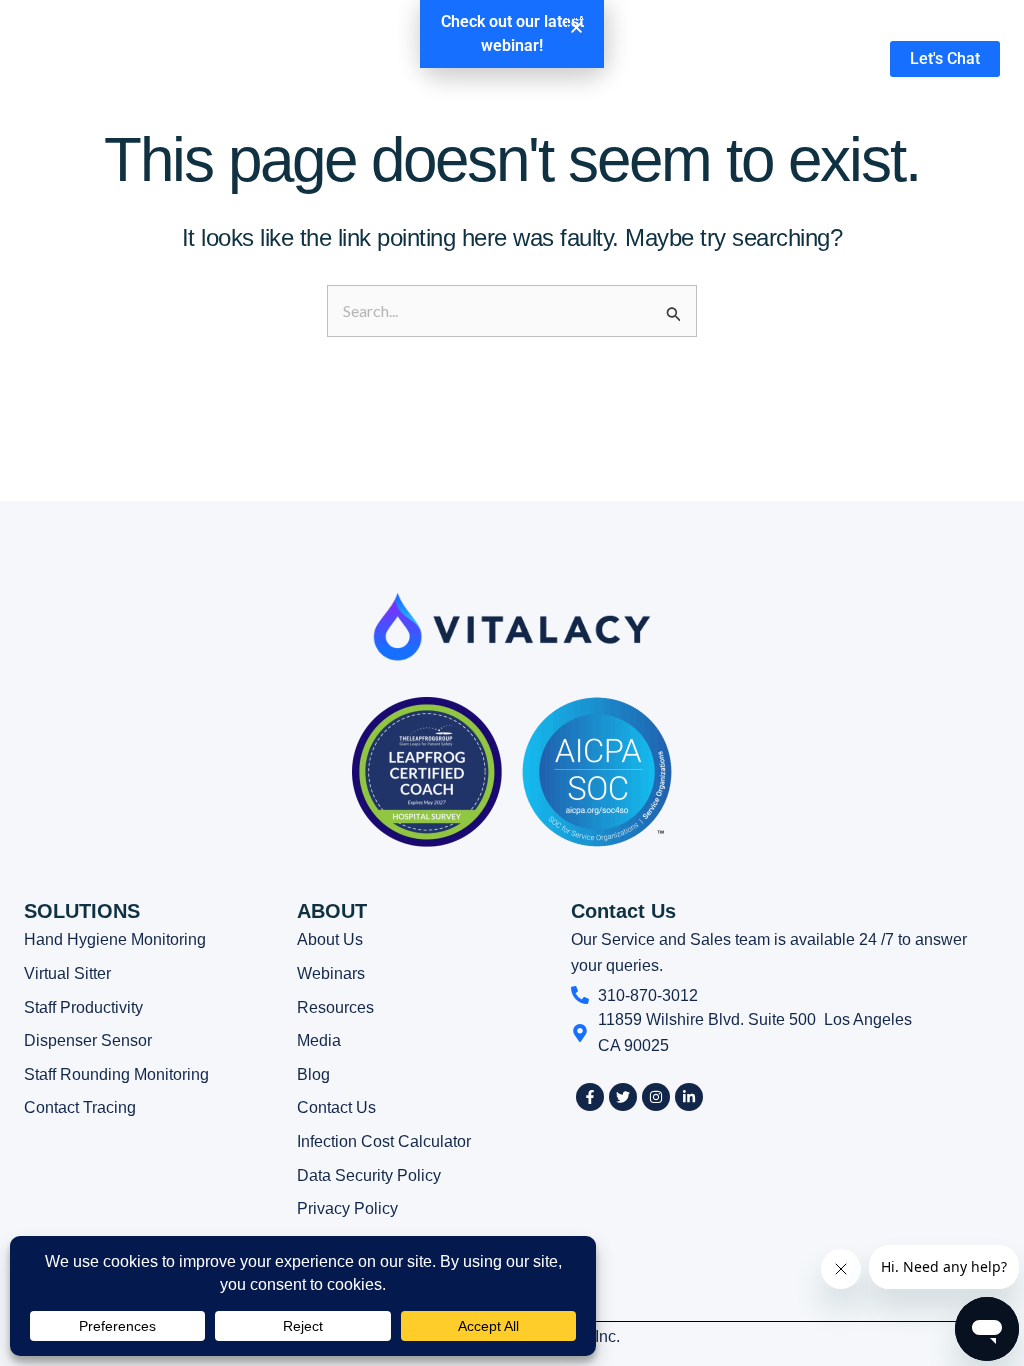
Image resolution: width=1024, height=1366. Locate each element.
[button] (576, 27)
